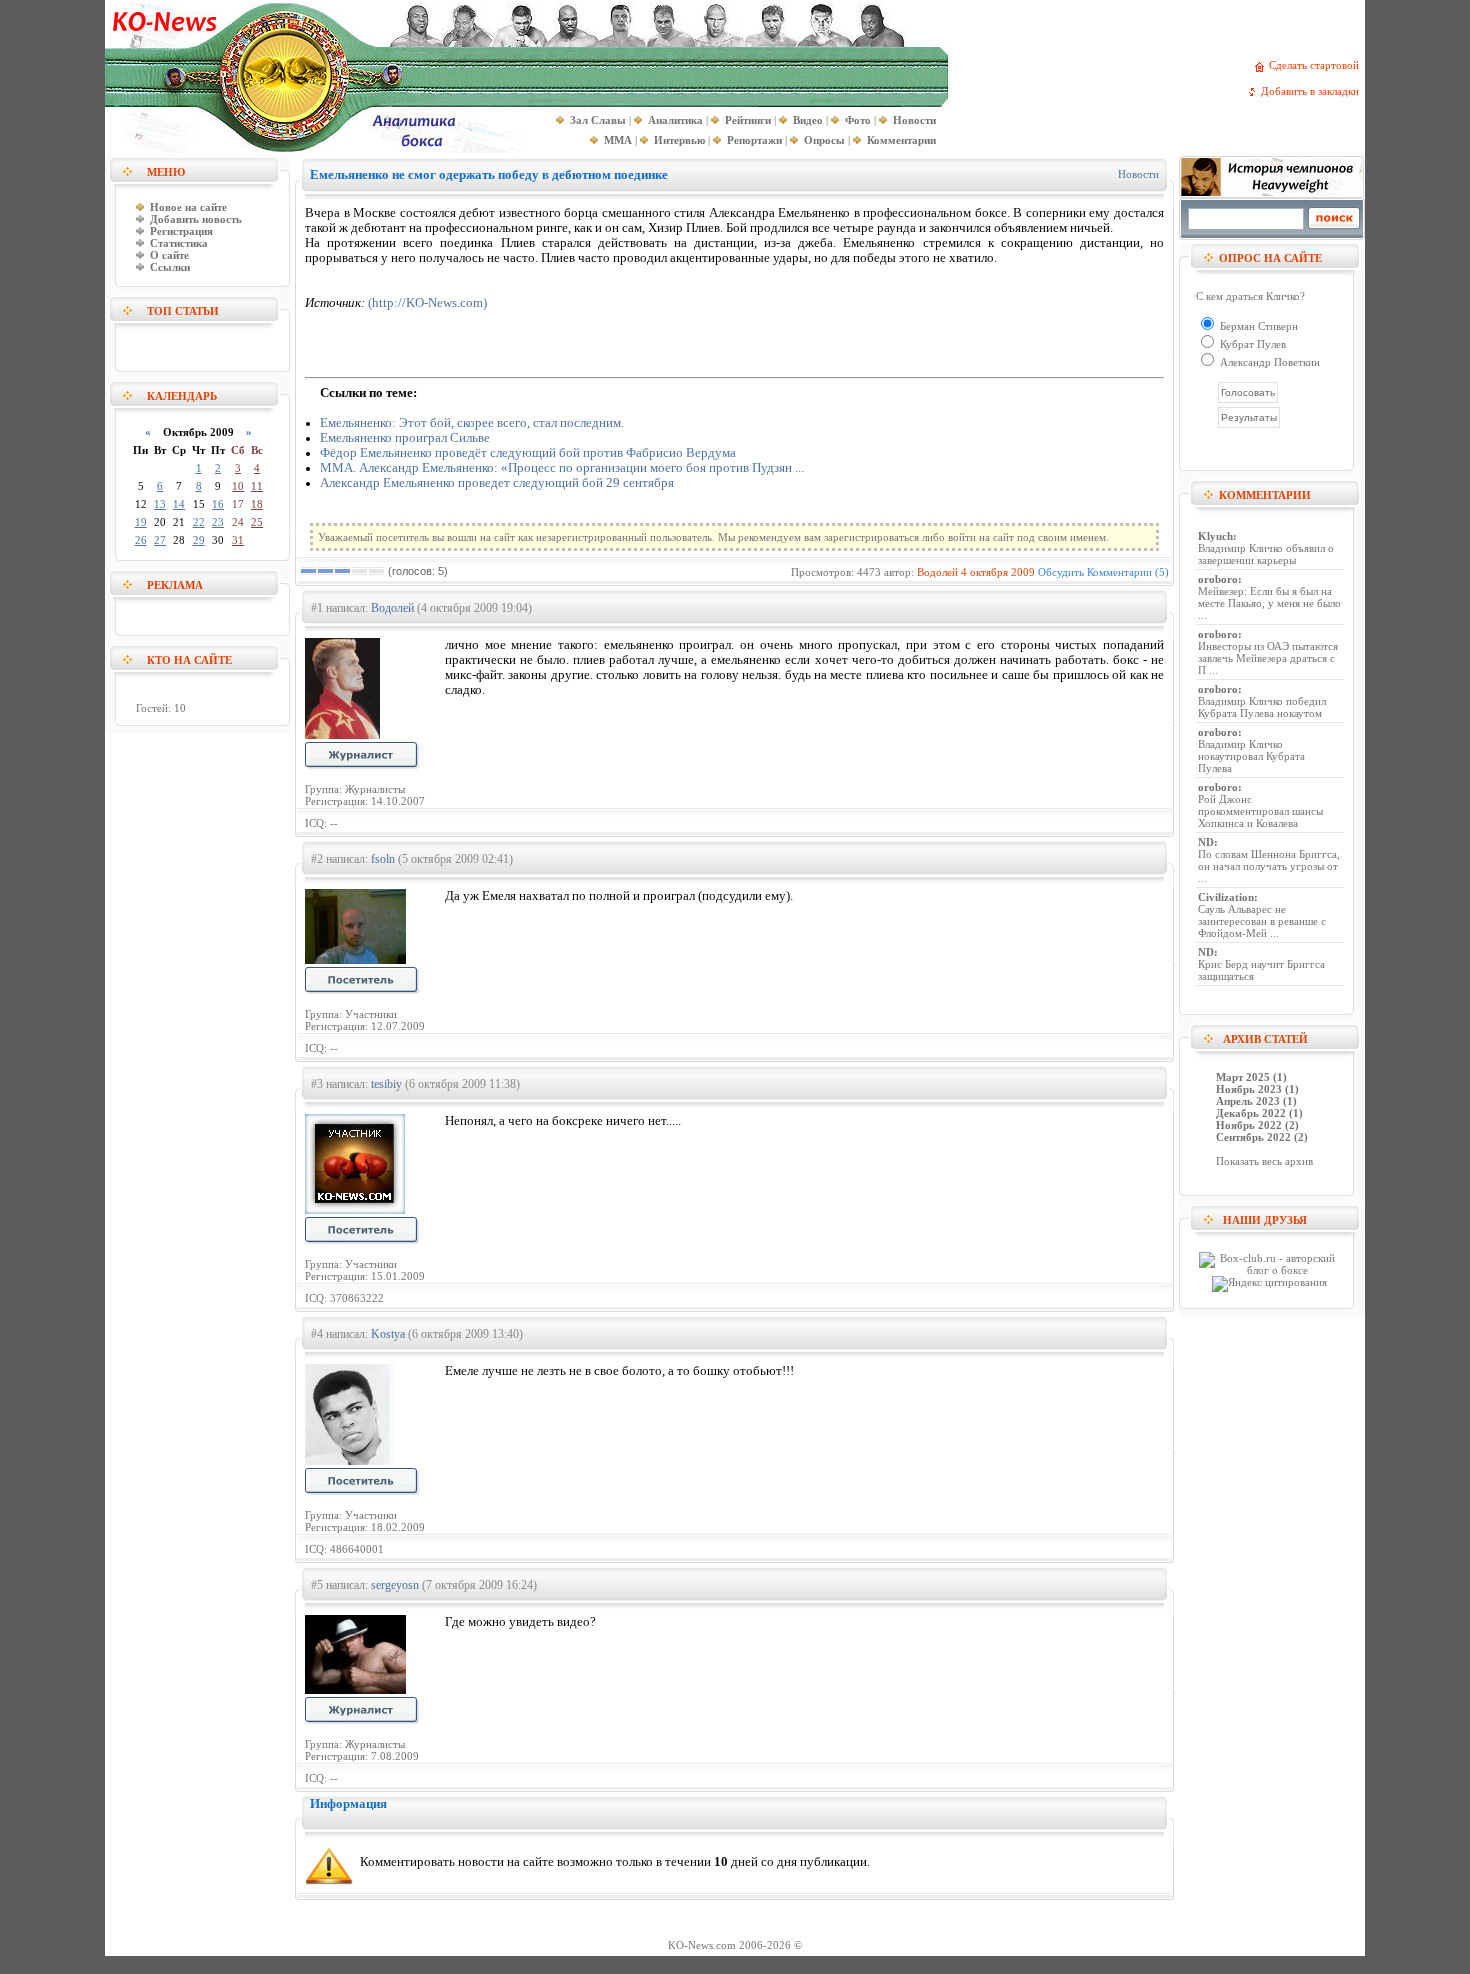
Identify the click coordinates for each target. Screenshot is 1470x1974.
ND (1206, 842)
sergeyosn (395, 1585)
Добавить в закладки (1313, 91)
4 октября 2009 (998, 572)
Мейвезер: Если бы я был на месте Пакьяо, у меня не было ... (1269, 603)
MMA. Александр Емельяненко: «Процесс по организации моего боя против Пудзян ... (562, 468)
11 (257, 486)
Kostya (388, 1334)
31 (238, 540)
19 (141, 522)
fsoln (383, 859)
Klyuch (1215, 536)
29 (199, 540)
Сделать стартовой (1317, 65)
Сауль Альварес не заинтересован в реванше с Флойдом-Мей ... (1262, 921)
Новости (1138, 174)
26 (141, 540)
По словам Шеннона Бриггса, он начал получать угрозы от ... (1269, 866)
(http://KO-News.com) (427, 303)
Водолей (937, 572)
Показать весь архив (1264, 1161)
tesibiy (386, 1084)
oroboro (1218, 579)
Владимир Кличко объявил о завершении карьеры (1266, 554)
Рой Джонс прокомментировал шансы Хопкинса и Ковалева (1260, 811)
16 (218, 504)
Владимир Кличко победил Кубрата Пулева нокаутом (1262, 707)
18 (257, 504)
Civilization (1226, 897)
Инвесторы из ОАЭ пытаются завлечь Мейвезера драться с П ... (1268, 658)
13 (160, 504)
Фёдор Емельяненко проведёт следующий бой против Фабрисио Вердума (528, 453)
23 (218, 522)
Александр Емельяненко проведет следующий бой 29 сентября (497, 483)
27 (160, 540)
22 (199, 522)
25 (257, 522)
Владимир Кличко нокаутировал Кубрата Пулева (1251, 756)
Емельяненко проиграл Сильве (405, 438)
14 (179, 504)
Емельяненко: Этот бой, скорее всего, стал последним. (472, 423)
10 (238, 486)
